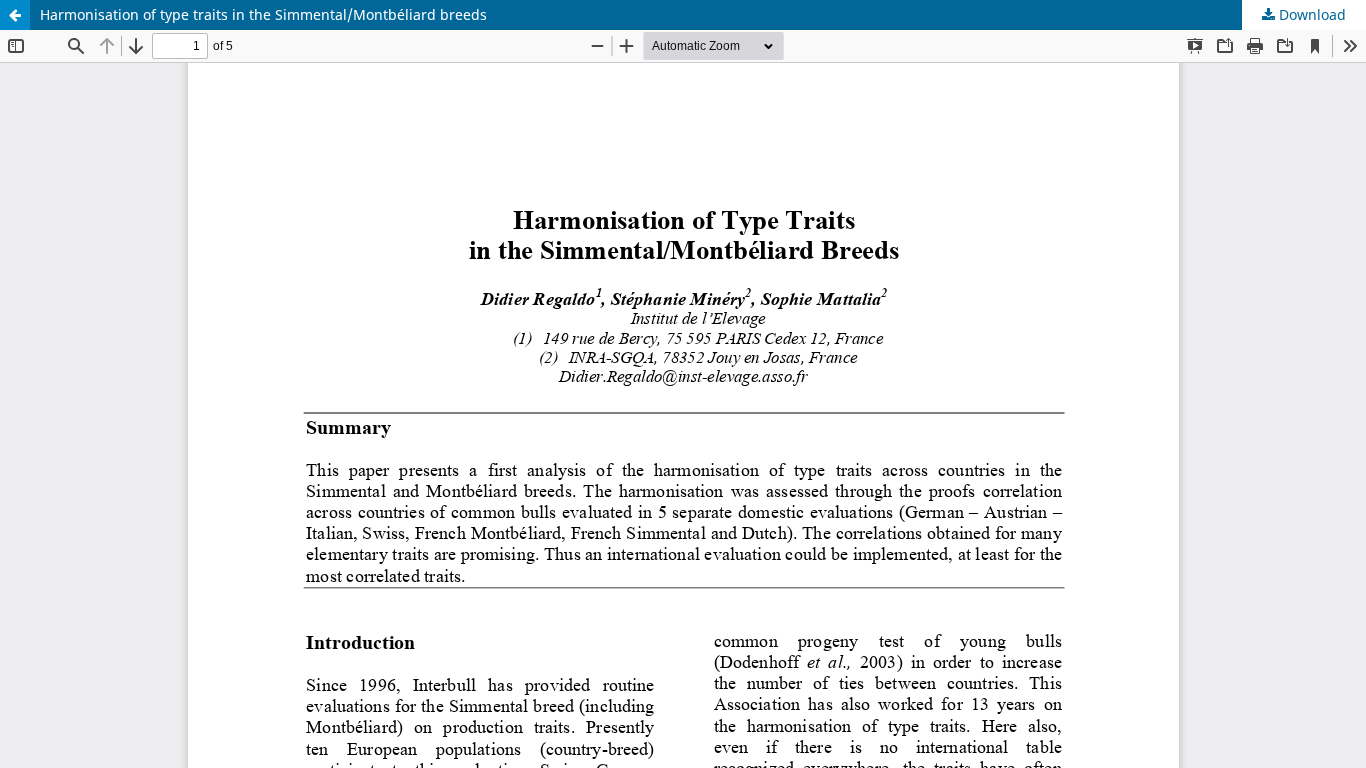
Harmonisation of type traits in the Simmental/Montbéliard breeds (263, 14)
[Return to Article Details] (15, 15)
